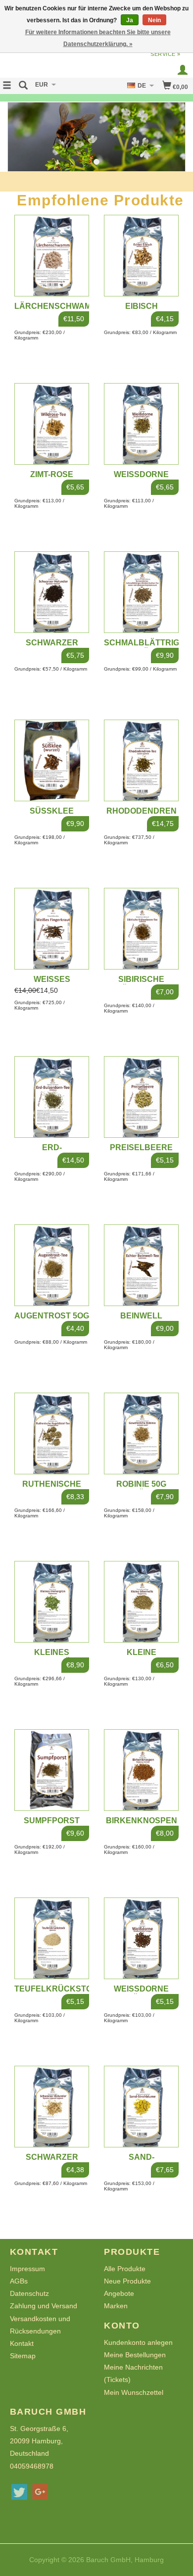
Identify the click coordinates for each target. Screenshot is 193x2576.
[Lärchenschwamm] (52, 256)
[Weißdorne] (141, 424)
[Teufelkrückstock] (52, 1938)
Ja (130, 20)
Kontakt (22, 2343)
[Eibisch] (141, 256)
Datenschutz (29, 2293)
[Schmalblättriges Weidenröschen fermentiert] (141, 592)
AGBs (19, 2281)
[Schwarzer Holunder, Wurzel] (52, 2107)
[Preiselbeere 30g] (141, 1097)
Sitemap (23, 2356)
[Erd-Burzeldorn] (52, 1097)
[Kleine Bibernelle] (141, 1602)
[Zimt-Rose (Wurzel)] (52, 424)
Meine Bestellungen (135, 2355)
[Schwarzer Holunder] (52, 592)
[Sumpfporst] (52, 1770)
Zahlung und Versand (44, 2306)
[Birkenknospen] (141, 1770)
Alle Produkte (125, 2269)
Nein (154, 20)
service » (166, 54)
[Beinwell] (141, 1265)
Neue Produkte (127, 2281)
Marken (116, 2306)
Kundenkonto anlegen (138, 2342)
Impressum (27, 2269)
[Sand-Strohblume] (141, 2107)
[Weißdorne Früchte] (141, 1938)
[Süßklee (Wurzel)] (52, 760)
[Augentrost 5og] (52, 1265)
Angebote (119, 2293)
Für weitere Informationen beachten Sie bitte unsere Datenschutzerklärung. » (98, 38)
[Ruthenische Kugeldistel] (52, 1434)
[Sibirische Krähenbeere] (141, 929)
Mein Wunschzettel (134, 2392)
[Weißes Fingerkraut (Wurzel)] (52, 929)
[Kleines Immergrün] (52, 1602)
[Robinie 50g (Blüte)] (141, 1434)
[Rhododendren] (141, 760)
